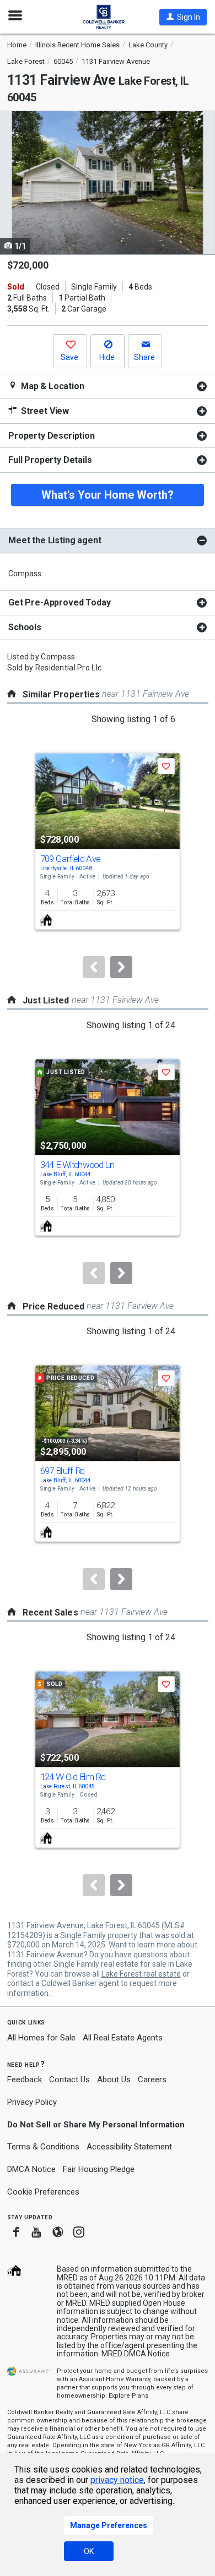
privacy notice (117, 2480)
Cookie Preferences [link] (43, 2192)
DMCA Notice (31, 2169)
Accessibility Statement (129, 2147)
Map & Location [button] (52, 386)
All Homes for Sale (41, 2038)
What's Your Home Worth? (108, 495)
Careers (152, 2080)
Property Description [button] (52, 436)
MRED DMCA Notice (136, 2354)
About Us (114, 2080)
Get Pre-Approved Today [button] (59, 602)
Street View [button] (44, 411)
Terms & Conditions (43, 2147)
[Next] (121, 967)
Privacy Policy (32, 2102)
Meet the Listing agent (55, 540)
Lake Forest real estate (141, 1974)
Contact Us (69, 2080)
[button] (183, 17)
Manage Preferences (109, 2525)
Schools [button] (25, 627)
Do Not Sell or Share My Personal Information (96, 2125)
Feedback (25, 2080)
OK (89, 2551)
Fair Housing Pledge (99, 2169)
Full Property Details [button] (50, 460)
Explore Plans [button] (128, 2396)
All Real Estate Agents (123, 2038)
